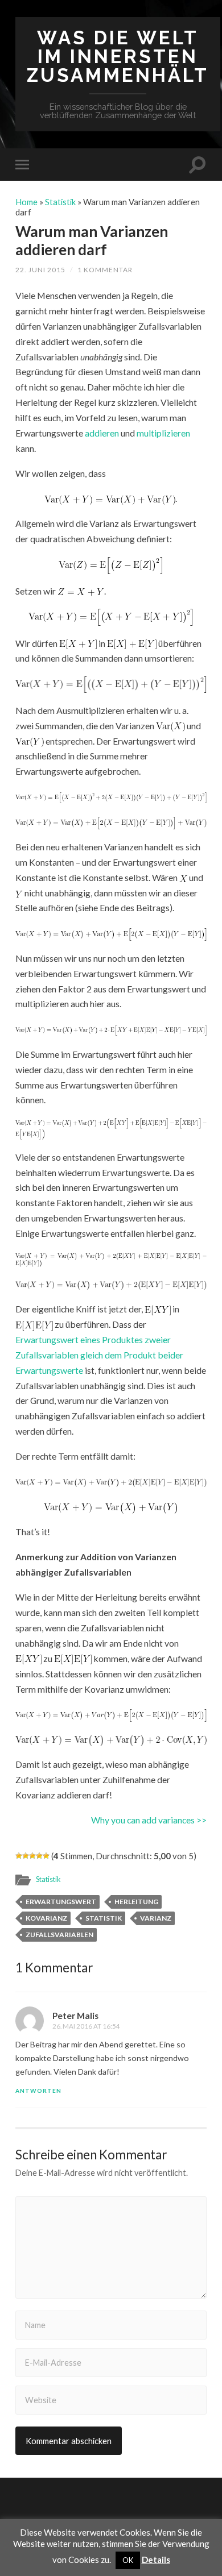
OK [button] (128, 2560)
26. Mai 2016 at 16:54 (86, 2026)
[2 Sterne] (26, 1856)
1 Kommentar (105, 270)
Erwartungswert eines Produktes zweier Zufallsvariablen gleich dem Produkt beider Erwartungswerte (99, 1355)
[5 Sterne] (46, 1856)
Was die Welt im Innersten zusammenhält (118, 57)
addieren (103, 433)
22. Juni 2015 (40, 270)
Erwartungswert (61, 1902)
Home (26, 202)
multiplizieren (163, 433)
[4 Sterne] (39, 1856)
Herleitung (136, 1902)
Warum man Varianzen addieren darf (92, 240)
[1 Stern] (19, 1856)
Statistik (60, 202)
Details (156, 2560)
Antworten (38, 2091)
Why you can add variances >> (149, 1820)
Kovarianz (46, 1918)
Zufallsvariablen (59, 1935)
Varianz (156, 1918)
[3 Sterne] (32, 1856)
